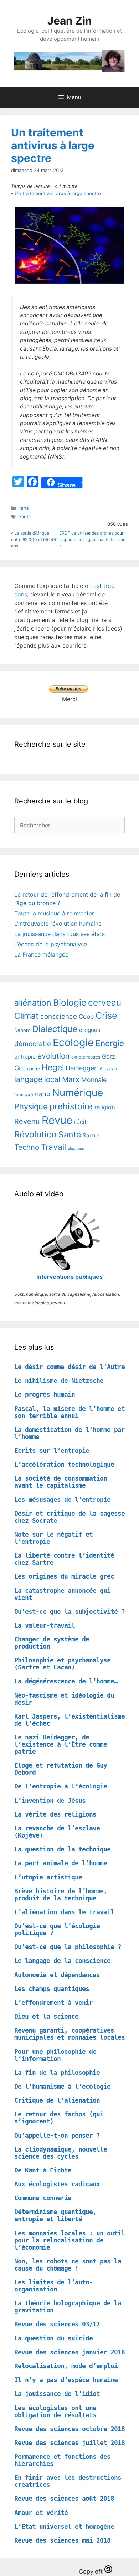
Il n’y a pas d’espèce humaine (66, 2380)
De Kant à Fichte (43, 2170)
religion (105, 1107)
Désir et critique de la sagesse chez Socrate (69, 1517)
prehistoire (71, 1106)
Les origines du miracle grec (64, 1576)
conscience (59, 1016)
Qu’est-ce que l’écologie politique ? (57, 1929)
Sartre (91, 1135)
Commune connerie (43, 2198)
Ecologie (73, 1042)
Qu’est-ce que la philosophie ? (68, 1947)
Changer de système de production (52, 1643)
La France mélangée (41, 954)
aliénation (33, 1003)
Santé (25, 516)
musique (24, 1094)
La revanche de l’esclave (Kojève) (57, 1832)
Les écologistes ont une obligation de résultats (55, 2411)
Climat (26, 1016)
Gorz (109, 1056)
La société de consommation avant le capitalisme (61, 1482)
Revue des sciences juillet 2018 (69, 2443)
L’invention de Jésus (50, 1800)
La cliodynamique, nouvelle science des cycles (61, 2153)
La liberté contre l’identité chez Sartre (64, 1559)
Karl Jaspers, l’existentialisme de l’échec (69, 1720)
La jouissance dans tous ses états (60, 934)
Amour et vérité (41, 2513)
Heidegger (81, 1068)
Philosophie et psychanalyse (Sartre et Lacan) (62, 1664)
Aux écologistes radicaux (57, 2184)
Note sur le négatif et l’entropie (53, 1538)
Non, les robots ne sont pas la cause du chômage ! (68, 2265)
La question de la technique (62, 1849)
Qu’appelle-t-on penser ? (57, 2135)
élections (76, 1149)
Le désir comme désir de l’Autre (69, 1367)
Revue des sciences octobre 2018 (69, 2429)
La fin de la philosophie (57, 2072)
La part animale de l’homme (61, 1863)
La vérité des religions (55, 1814)
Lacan (111, 1069)
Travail (53, 1147)
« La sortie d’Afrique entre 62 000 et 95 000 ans (34, 539)
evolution (53, 1056)
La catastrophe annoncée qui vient (62, 1594)
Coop (86, 1017)
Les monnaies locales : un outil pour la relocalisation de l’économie (69, 2240)
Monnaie (94, 1080)
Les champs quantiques (52, 1989)
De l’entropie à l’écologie (61, 1786)
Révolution (35, 1134)
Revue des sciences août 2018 (64, 2498)
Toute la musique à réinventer (54, 913)
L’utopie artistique (48, 1877)
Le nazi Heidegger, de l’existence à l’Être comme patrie (61, 1744)
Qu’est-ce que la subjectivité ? (69, 1611)
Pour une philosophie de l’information (55, 2055)
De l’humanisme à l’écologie (62, 2086)
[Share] (46, 483)
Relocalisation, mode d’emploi (66, 2366)
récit (80, 1122)
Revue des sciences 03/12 (57, 2324)
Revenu (27, 1121)
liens (24, 508)
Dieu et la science (46, 2016)
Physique (31, 1106)
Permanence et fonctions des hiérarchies (62, 2460)
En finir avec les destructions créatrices (68, 2481)
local (52, 1079)
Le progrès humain (45, 1394)
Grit (20, 1068)
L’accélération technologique (64, 1464)
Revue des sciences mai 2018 (62, 2540)
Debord (22, 1030)
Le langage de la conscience (62, 1961)
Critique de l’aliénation (57, 2100)
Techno (27, 1147)
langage (28, 1079)
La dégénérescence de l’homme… (66, 1681)
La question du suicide (53, 2338)
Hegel (53, 1067)
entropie (25, 1057)
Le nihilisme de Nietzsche (59, 1381)
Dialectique (55, 1029)
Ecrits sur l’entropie (52, 1451)
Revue (57, 1120)
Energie (110, 1043)
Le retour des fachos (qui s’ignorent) (59, 2118)
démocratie (33, 1044)
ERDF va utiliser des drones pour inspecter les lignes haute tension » (92, 539)
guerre (34, 1069)
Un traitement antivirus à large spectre (53, 145)
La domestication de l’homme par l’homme (69, 1433)
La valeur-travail (45, 1625)
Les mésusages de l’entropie (62, 1500)
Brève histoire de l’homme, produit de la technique (61, 1895)
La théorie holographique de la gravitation (68, 2307)
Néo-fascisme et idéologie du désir (64, 1699)
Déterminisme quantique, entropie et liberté (55, 2215)
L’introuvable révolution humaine (58, 924)
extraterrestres (86, 1057)
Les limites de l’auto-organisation (53, 2286)
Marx (71, 1079)
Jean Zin (70, 21)
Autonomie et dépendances (57, 1975)
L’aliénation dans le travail (64, 1912)
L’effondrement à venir (53, 2003)
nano (43, 1094)
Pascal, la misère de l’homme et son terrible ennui (69, 1412)
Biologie (70, 1002)
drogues (90, 1030)
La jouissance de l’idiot (57, 2394)
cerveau (105, 1002)
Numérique (78, 1093)
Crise (106, 1016)
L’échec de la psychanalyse (51, 944)
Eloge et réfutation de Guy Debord (61, 1769)
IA (101, 1068)
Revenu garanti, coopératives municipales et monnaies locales (69, 2034)
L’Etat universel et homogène (64, 2526)
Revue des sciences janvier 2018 (69, 2352)
